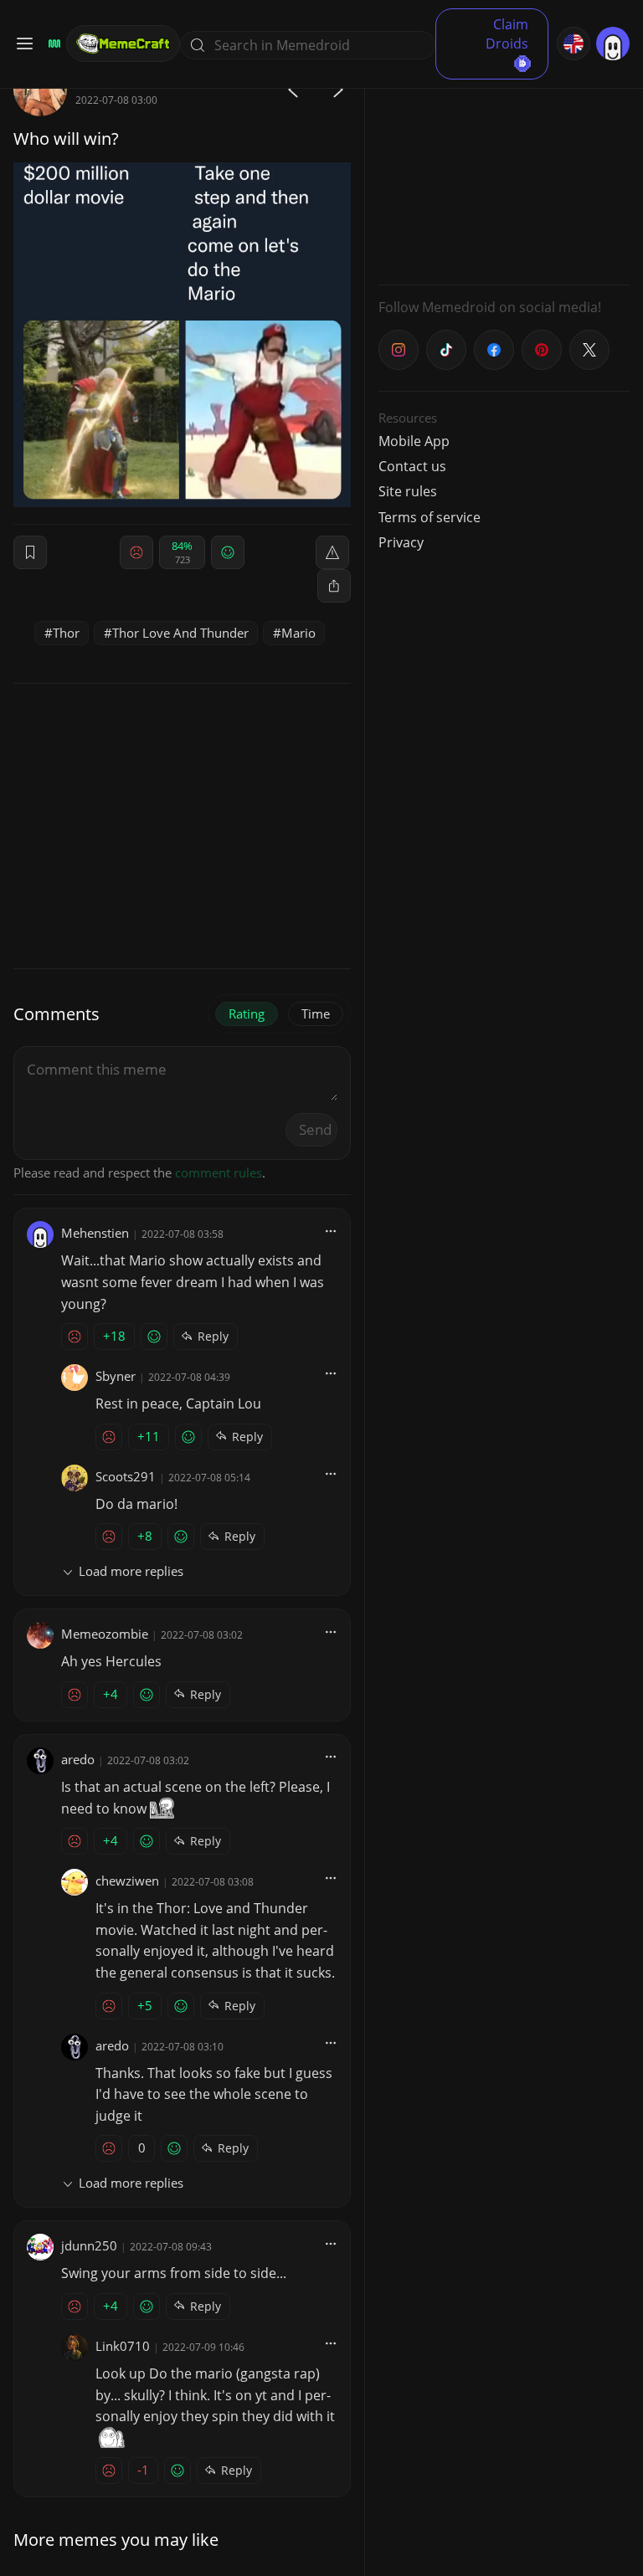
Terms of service (430, 517)
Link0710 (123, 2346)
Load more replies (131, 1571)
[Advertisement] (504, 167)
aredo (78, 1759)
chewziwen (127, 1881)
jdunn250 (89, 2245)
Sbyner (116, 1376)
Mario (298, 633)
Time (316, 1013)
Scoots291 (126, 1476)
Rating (247, 1013)
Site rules (408, 491)
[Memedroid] (52, 44)
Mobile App (414, 441)
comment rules (219, 1173)
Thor (66, 633)
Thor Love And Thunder (180, 633)
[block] (334, 586)
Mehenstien (95, 1233)
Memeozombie (105, 1634)
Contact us (412, 466)
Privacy (401, 542)
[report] (332, 552)
